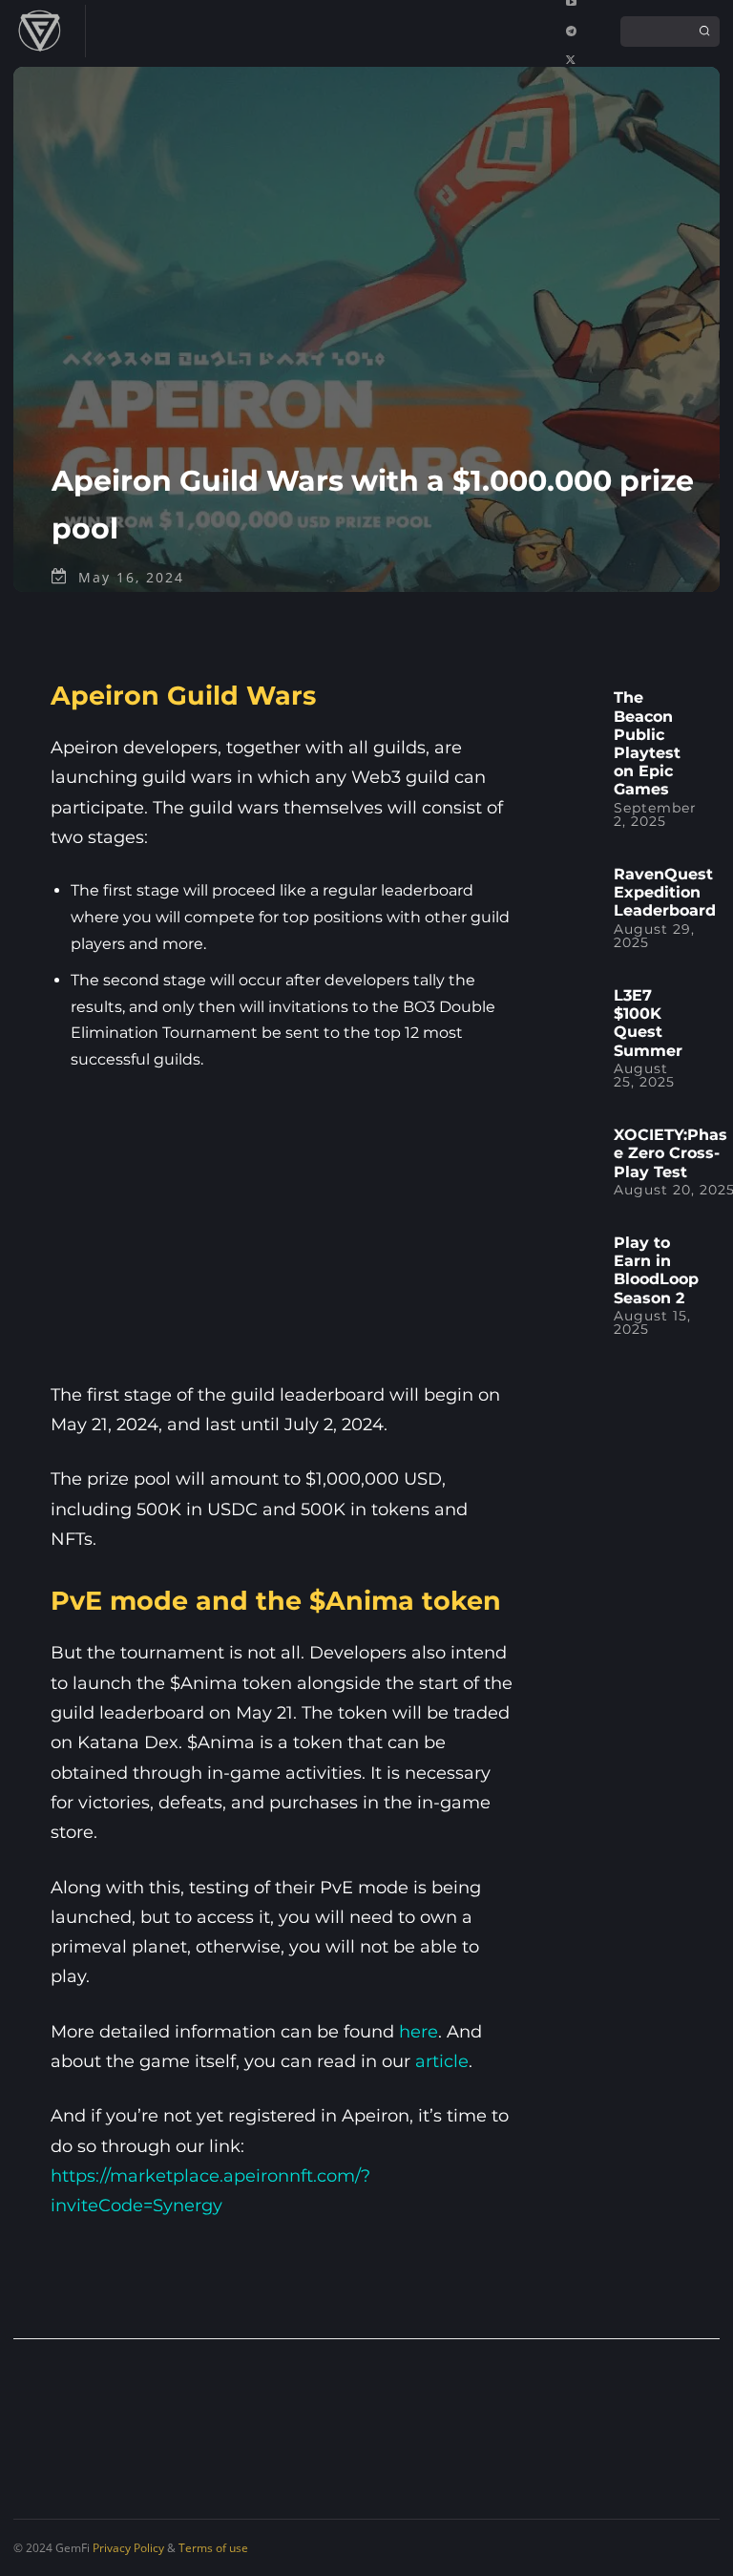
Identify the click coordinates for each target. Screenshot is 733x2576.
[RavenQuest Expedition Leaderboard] (576, 888)
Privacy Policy (128, 2548)
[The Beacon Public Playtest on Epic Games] (576, 712)
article (442, 2061)
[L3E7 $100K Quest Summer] (576, 1010)
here (419, 2032)
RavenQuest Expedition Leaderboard (665, 892)
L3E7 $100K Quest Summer (648, 1023)
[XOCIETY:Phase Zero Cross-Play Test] (576, 1149)
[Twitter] (571, 60)
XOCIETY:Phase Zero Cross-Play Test (670, 1153)
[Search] (704, 32)
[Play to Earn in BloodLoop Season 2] (576, 1257)
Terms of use (213, 2548)
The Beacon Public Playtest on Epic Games (647, 743)
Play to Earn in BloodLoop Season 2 (656, 1270)
